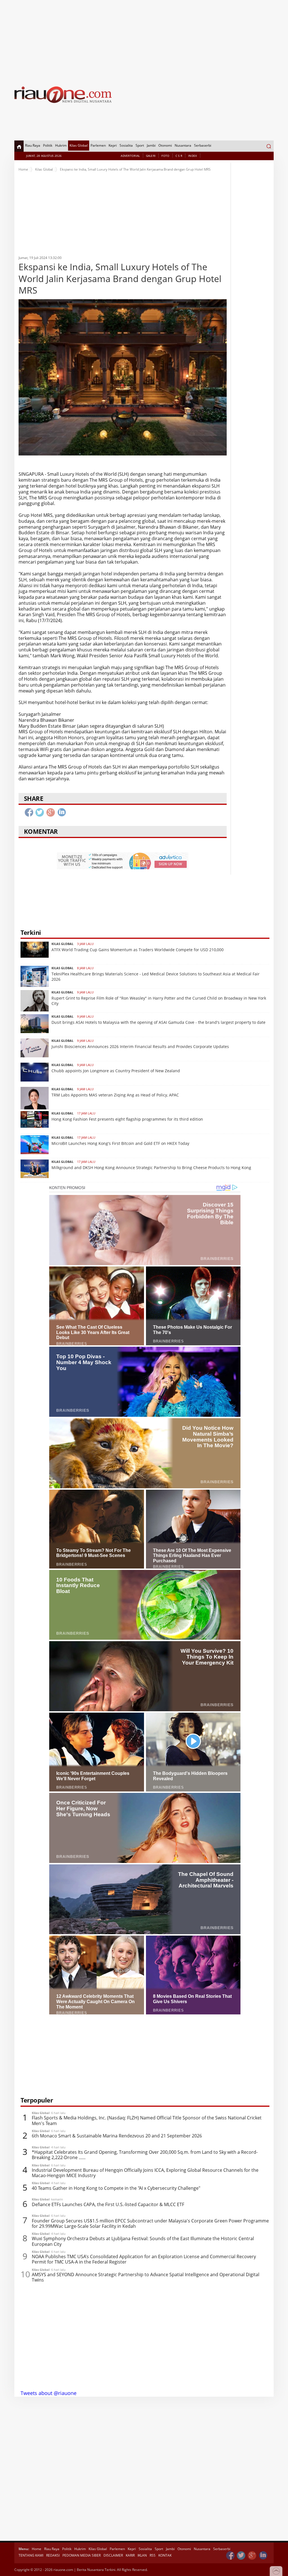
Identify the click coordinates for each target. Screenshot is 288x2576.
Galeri (151, 156)
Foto (165, 156)
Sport (140, 145)
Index (193, 156)
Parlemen (98, 145)
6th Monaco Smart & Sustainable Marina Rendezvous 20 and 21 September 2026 (117, 2136)
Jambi (151, 145)
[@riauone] (241, 2556)
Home (23, 169)
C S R (179, 156)
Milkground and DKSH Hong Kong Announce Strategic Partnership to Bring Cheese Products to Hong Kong (151, 1168)
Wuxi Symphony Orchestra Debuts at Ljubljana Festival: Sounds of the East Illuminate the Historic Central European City (143, 2241)
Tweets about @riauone (49, 2393)
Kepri (113, 145)
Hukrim (61, 145)
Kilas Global (79, 145)
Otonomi (165, 145)
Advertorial (130, 156)
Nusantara (183, 145)
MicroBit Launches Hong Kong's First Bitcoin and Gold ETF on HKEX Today (120, 1143)
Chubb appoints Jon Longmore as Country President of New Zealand (116, 1071)
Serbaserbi (203, 145)
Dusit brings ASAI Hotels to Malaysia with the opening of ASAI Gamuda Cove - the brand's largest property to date (158, 1022)
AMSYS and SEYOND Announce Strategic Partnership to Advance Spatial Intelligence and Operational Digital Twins (146, 2277)
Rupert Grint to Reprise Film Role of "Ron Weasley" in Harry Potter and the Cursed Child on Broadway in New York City (159, 1001)
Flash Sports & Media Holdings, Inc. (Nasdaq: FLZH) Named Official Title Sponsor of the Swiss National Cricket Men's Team (147, 2121)
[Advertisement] (144, 39)
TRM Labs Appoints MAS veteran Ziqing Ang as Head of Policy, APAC (115, 1095)
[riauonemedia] (230, 2556)
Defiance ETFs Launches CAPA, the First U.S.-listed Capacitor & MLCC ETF (108, 2205)
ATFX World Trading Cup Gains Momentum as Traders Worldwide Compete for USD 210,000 (138, 950)
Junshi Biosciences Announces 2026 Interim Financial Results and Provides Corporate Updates (140, 1046)
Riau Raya (33, 145)
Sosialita (126, 145)
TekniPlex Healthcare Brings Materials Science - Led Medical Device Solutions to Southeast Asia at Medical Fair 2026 (156, 976)
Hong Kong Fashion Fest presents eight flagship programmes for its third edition (127, 1119)
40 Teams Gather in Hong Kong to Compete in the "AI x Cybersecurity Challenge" (116, 2188)
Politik (48, 145)
